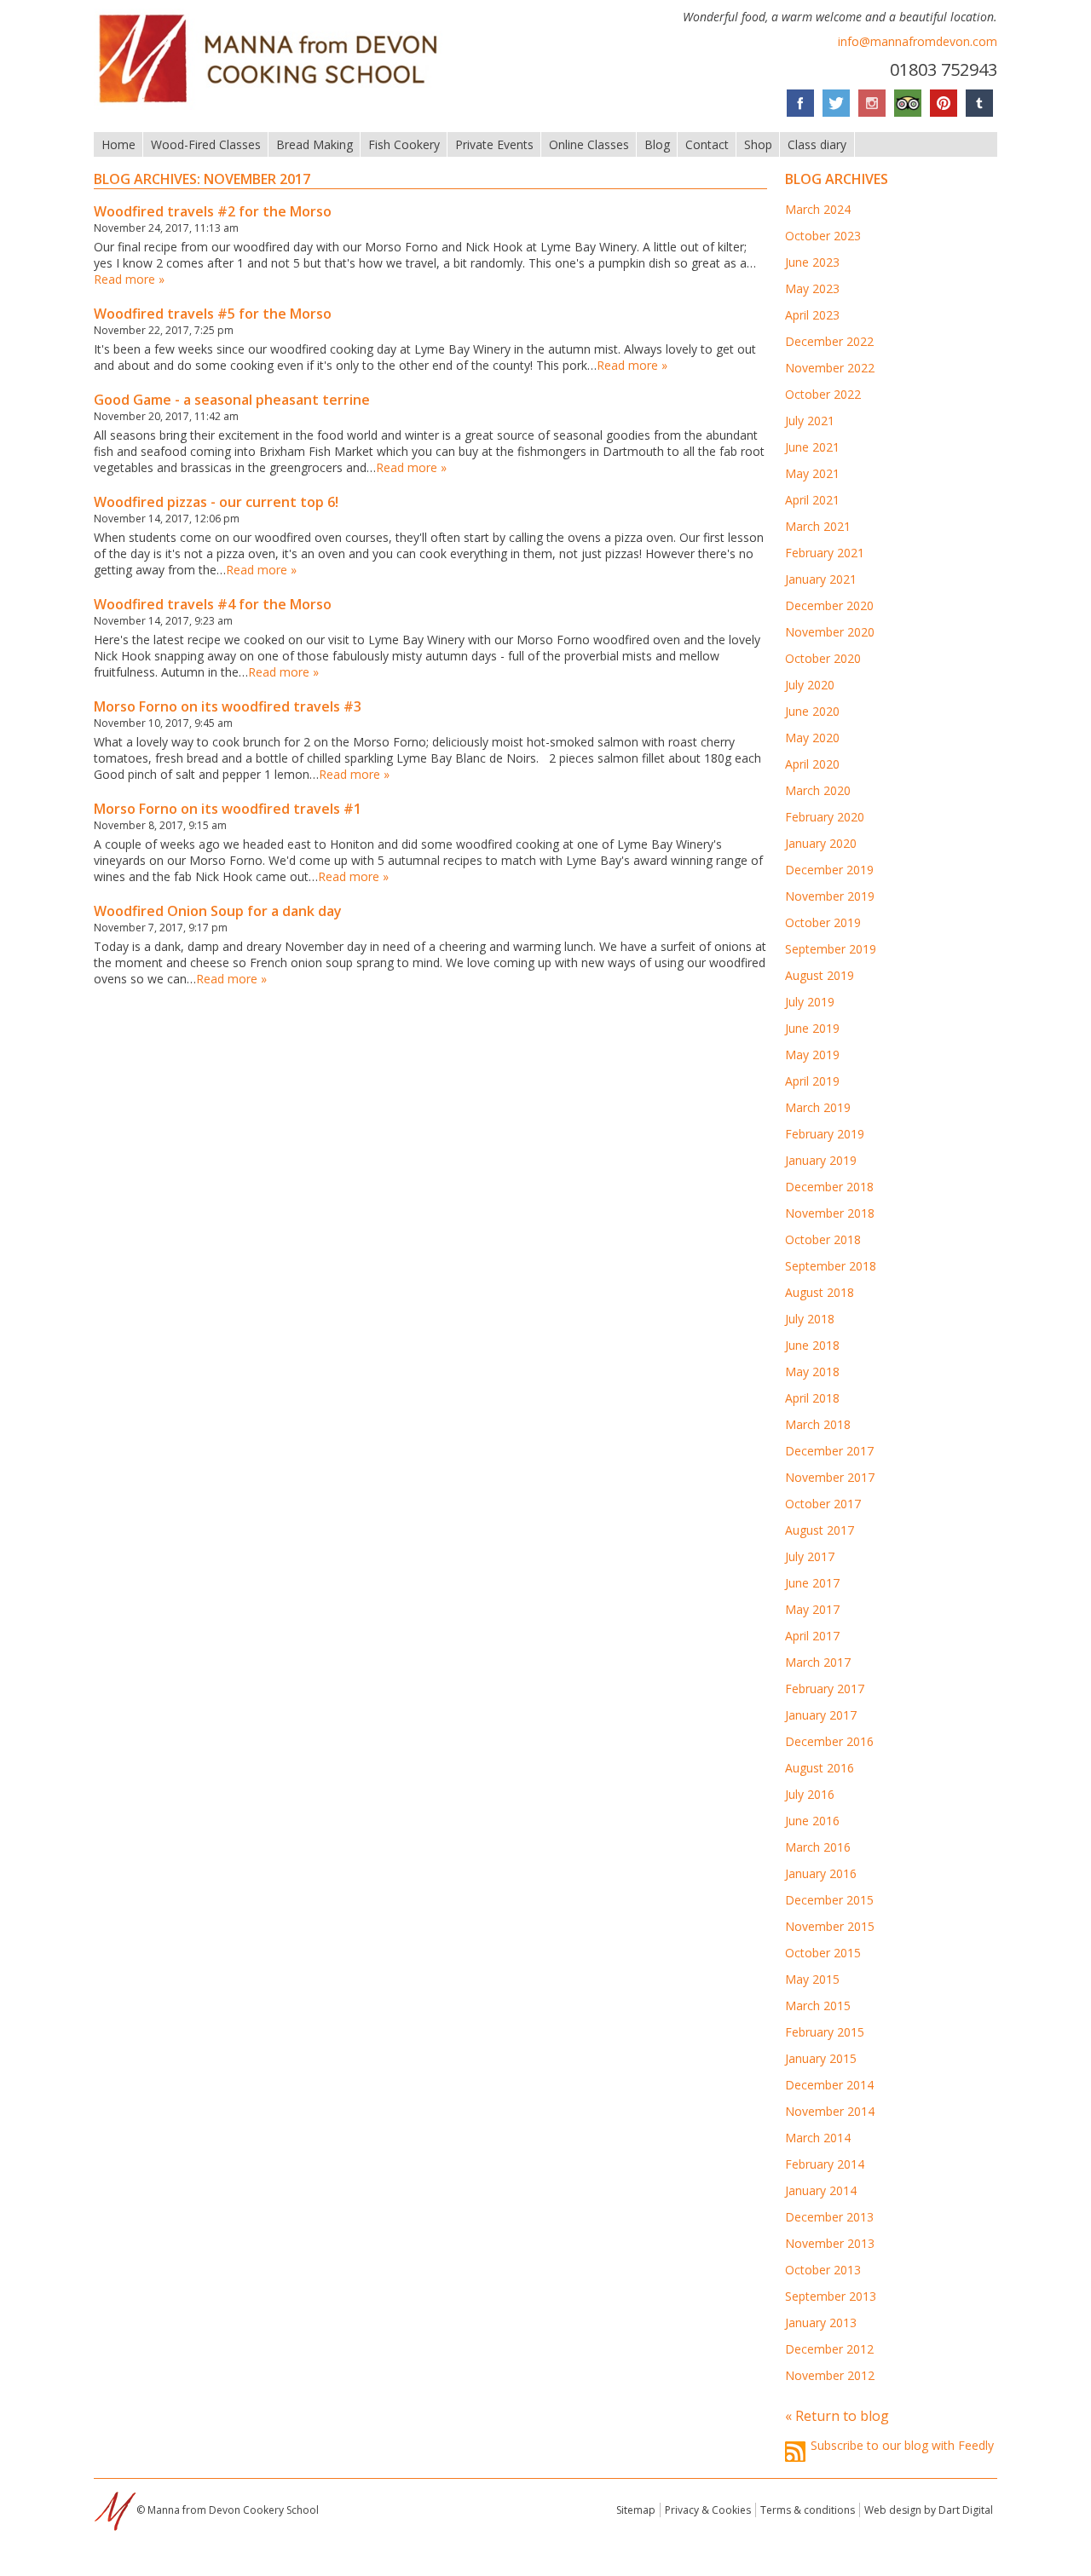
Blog (657, 144)
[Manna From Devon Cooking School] (274, 105)
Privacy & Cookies (708, 2510)
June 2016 (812, 1821)
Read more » (129, 279)
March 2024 (818, 209)
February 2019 (825, 1134)
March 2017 (818, 1662)
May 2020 (812, 738)
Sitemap (636, 2510)
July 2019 (810, 1002)
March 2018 (818, 1424)
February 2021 (825, 553)
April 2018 (812, 1398)
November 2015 (830, 1926)
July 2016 (810, 1794)
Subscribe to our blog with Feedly (902, 2445)
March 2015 (818, 2005)
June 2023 (812, 262)
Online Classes (589, 144)
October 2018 (823, 1239)
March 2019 (818, 1107)
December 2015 (829, 1900)
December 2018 (829, 1187)
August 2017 (820, 1530)
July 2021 (810, 421)
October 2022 (823, 394)
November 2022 (830, 368)
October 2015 (823, 1953)
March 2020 (818, 790)
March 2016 (818, 1847)
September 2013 (831, 2296)
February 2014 (825, 2164)
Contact (707, 144)
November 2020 (830, 632)
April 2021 (812, 500)
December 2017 (829, 1451)
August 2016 (820, 1768)
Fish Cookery (404, 144)
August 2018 (820, 1292)
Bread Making (315, 144)
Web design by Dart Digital (929, 2510)
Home (118, 144)
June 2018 (812, 1345)
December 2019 (829, 870)
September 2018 (831, 1266)
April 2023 (812, 315)
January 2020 (821, 843)
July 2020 (810, 685)
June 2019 (812, 1028)
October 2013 (823, 2270)
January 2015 (821, 2058)
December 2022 (829, 341)
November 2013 (830, 2243)
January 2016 (821, 1873)
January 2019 (821, 1160)
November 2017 (830, 1477)
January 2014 (821, 2190)
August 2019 (820, 975)
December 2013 (829, 2217)
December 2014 (829, 2085)
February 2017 (825, 1689)
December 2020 (829, 605)
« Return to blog (837, 2416)
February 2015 (825, 2032)
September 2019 (831, 949)
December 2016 (829, 1741)
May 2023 (812, 288)
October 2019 (823, 922)
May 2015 (812, 1979)
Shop (758, 144)
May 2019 (812, 1055)
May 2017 (812, 1609)
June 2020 (812, 711)
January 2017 (821, 1715)
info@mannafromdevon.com (918, 41)
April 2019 (812, 1081)
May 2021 (812, 473)
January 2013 (821, 2322)
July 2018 (810, 1319)
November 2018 (830, 1213)
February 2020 (825, 817)
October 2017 (823, 1504)
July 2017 (810, 1556)
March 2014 (818, 2138)
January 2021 (821, 579)
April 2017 (812, 1636)
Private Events (494, 144)
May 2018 (812, 1372)
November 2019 (830, 896)
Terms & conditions (808, 2510)
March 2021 (818, 526)
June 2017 (812, 1583)
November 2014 (830, 2111)
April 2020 (812, 764)
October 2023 (823, 236)
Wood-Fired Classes (206, 144)
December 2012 (829, 2349)
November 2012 (830, 2375)
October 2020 (823, 658)
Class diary (817, 144)
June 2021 (812, 447)
